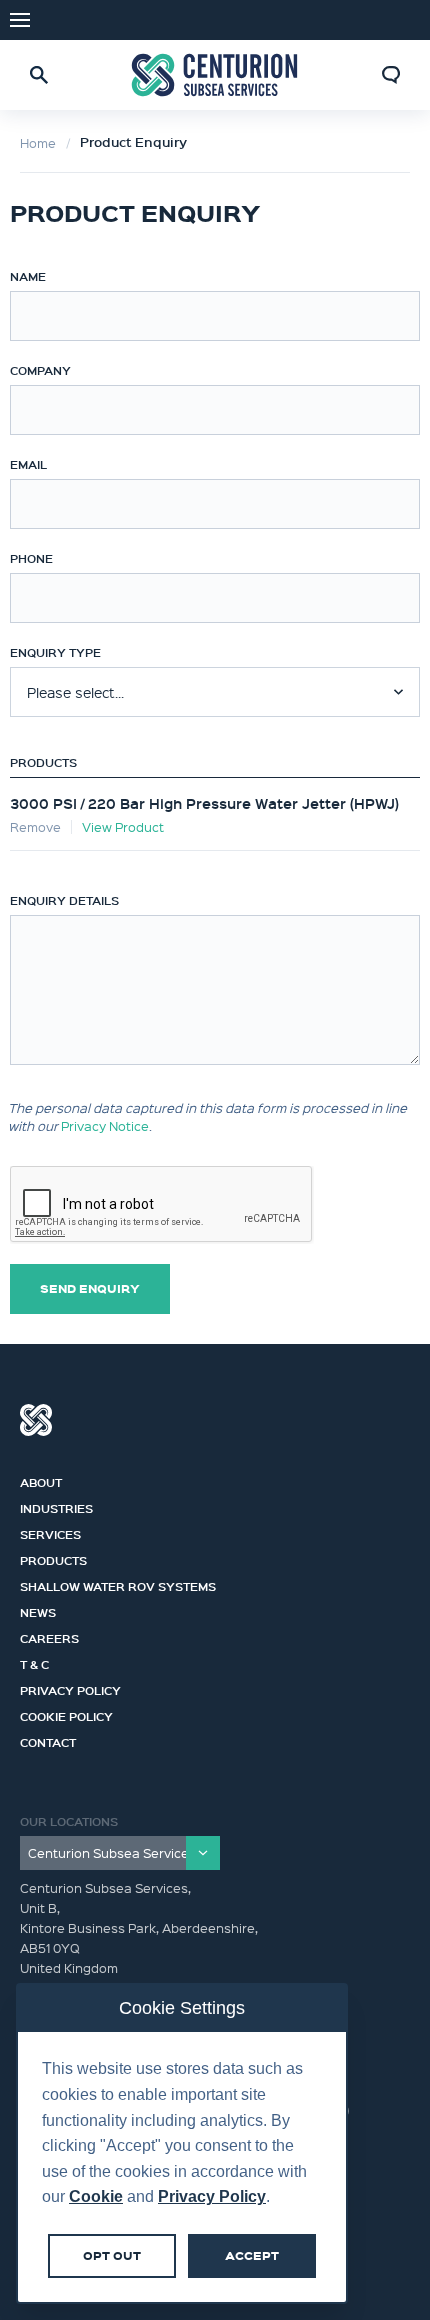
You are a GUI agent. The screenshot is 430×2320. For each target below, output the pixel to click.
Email (28, 464)
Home (38, 142)
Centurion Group (36, 1420)
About (41, 1480)
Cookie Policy (66, 1714)
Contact (48, 1740)
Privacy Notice (105, 1125)
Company (40, 370)
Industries (56, 1506)
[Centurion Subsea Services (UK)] (215, 75)
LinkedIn (400, 20)
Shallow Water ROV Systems (118, 1584)
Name (28, 276)
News (38, 1610)
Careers (49, 1636)
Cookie (96, 2196)
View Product (123, 826)
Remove (35, 826)
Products (43, 762)
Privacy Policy (70, 1688)
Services (50, 1532)
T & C (34, 1662)
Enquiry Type (55, 652)
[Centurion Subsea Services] (120, 1853)
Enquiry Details (64, 900)
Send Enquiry (90, 1288)
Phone (31, 558)
